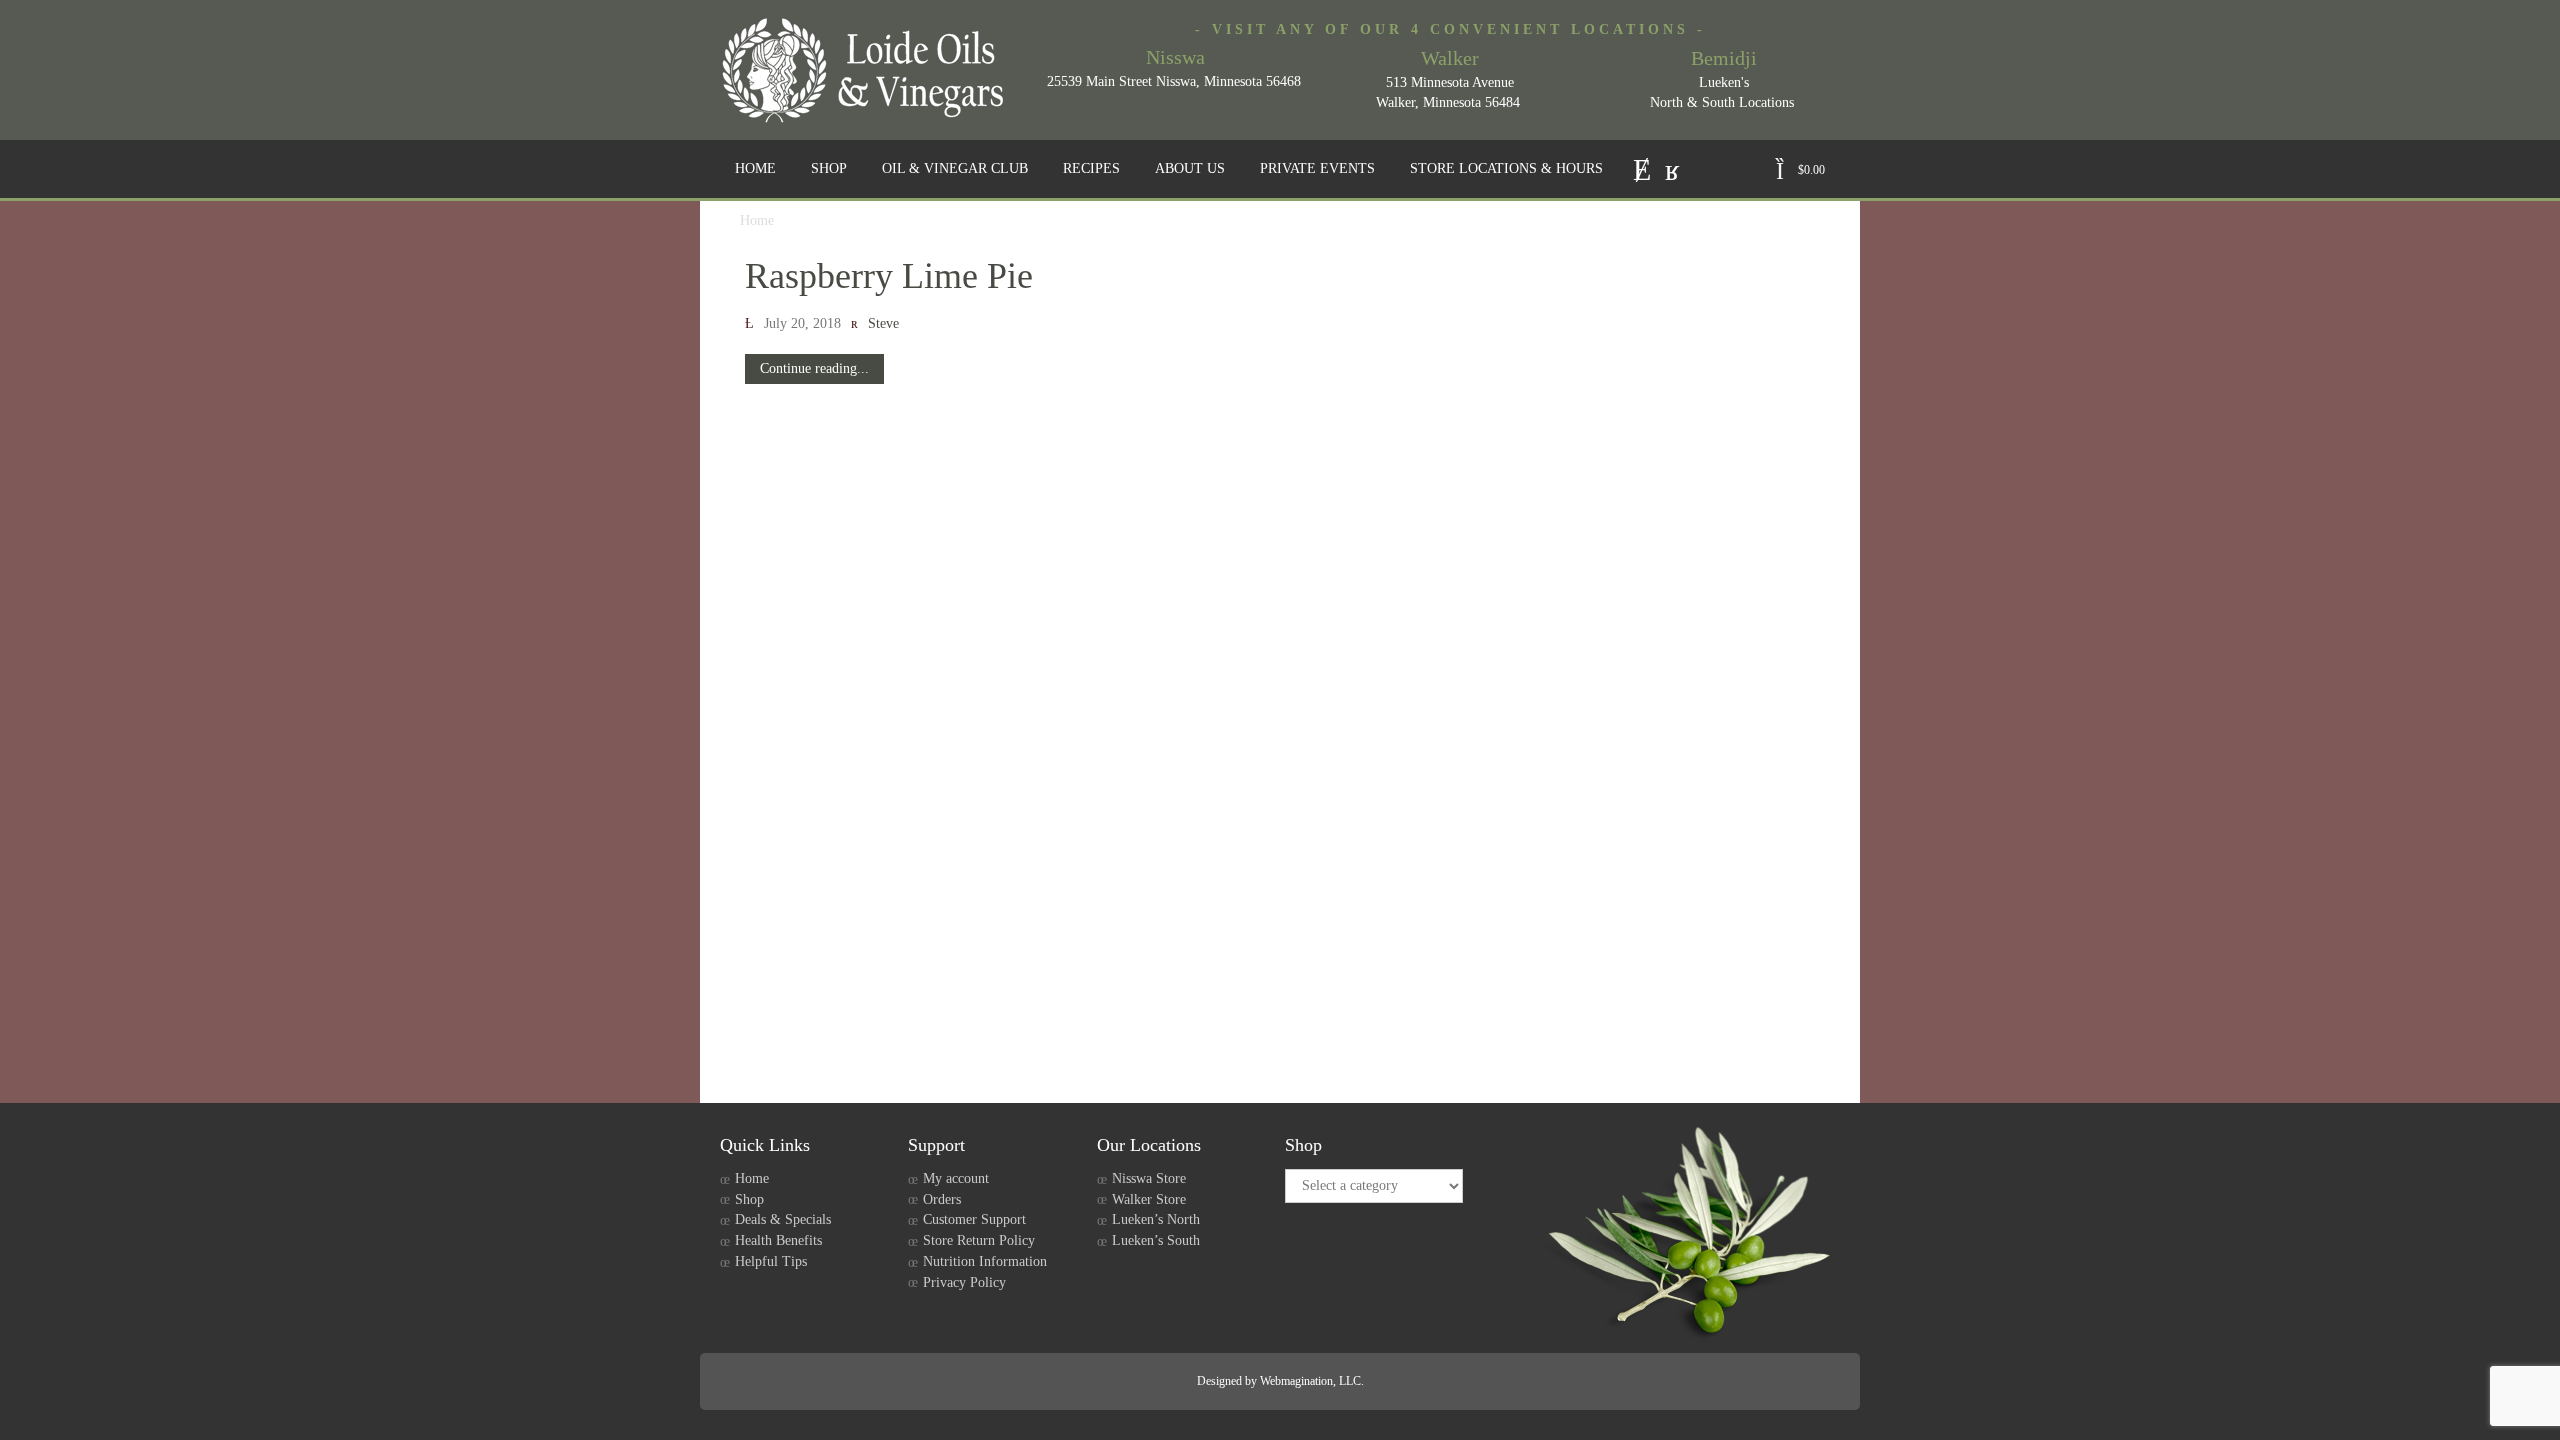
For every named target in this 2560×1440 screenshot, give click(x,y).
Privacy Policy (964, 1282)
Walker (1450, 58)
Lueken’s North (1156, 1219)
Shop (749, 1199)
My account (956, 1178)
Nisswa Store (1149, 1178)
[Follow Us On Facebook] (1672, 167)
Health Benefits (778, 1240)
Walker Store (1149, 1199)
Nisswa (1175, 57)
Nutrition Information (985, 1261)
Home (752, 1178)
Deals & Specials (783, 1219)
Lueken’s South (1156, 1240)
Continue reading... (814, 368)
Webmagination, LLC (1310, 1381)
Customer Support (974, 1219)
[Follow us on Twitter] (1642, 167)
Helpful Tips (771, 1261)
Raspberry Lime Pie (889, 276)
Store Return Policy (979, 1240)
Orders (942, 1199)
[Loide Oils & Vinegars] (870, 70)
